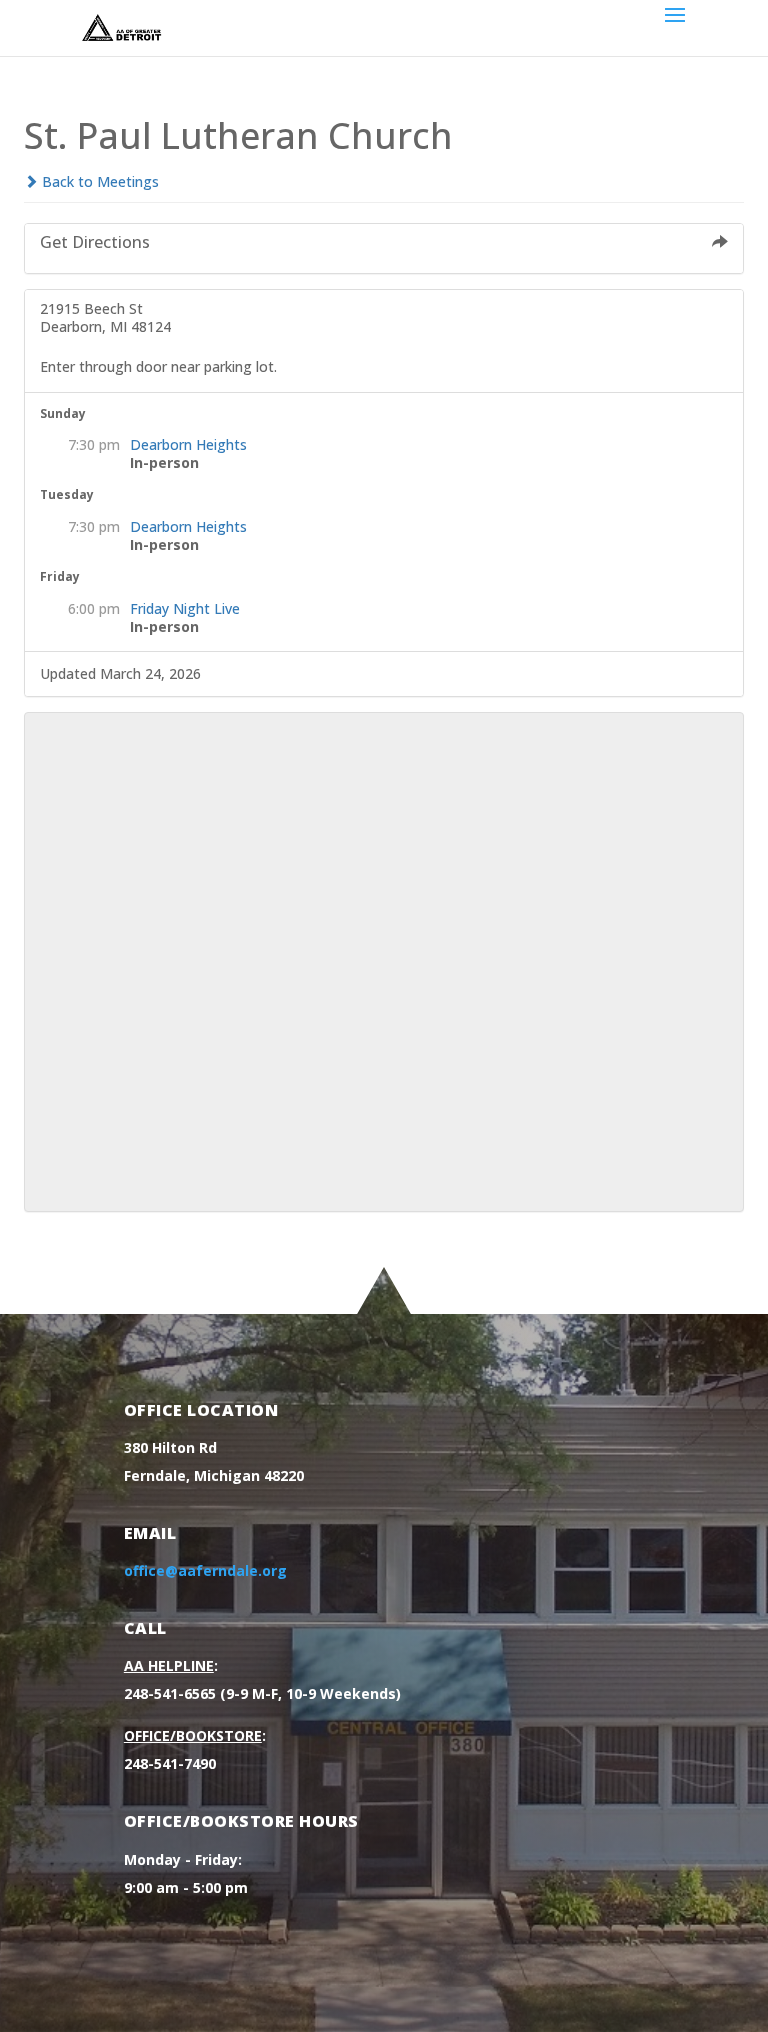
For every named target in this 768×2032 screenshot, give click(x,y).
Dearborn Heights (188, 444)
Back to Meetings (98, 181)
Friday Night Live (185, 608)
